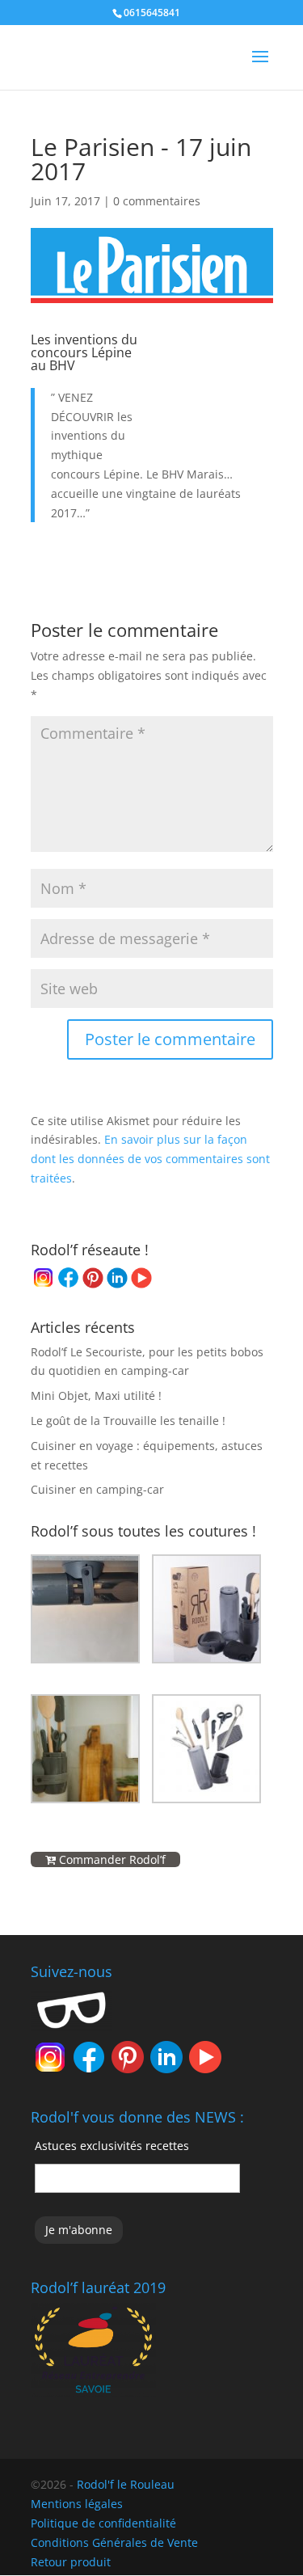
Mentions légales (77, 2504)
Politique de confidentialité (103, 2523)
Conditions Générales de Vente (114, 2542)
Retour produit (71, 2562)
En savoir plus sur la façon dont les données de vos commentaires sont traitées (150, 1159)
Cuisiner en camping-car (97, 1489)
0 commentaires (157, 201)
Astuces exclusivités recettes (112, 2146)
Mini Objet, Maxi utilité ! (96, 1396)
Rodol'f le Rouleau (126, 2484)
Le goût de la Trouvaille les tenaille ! (128, 1421)
